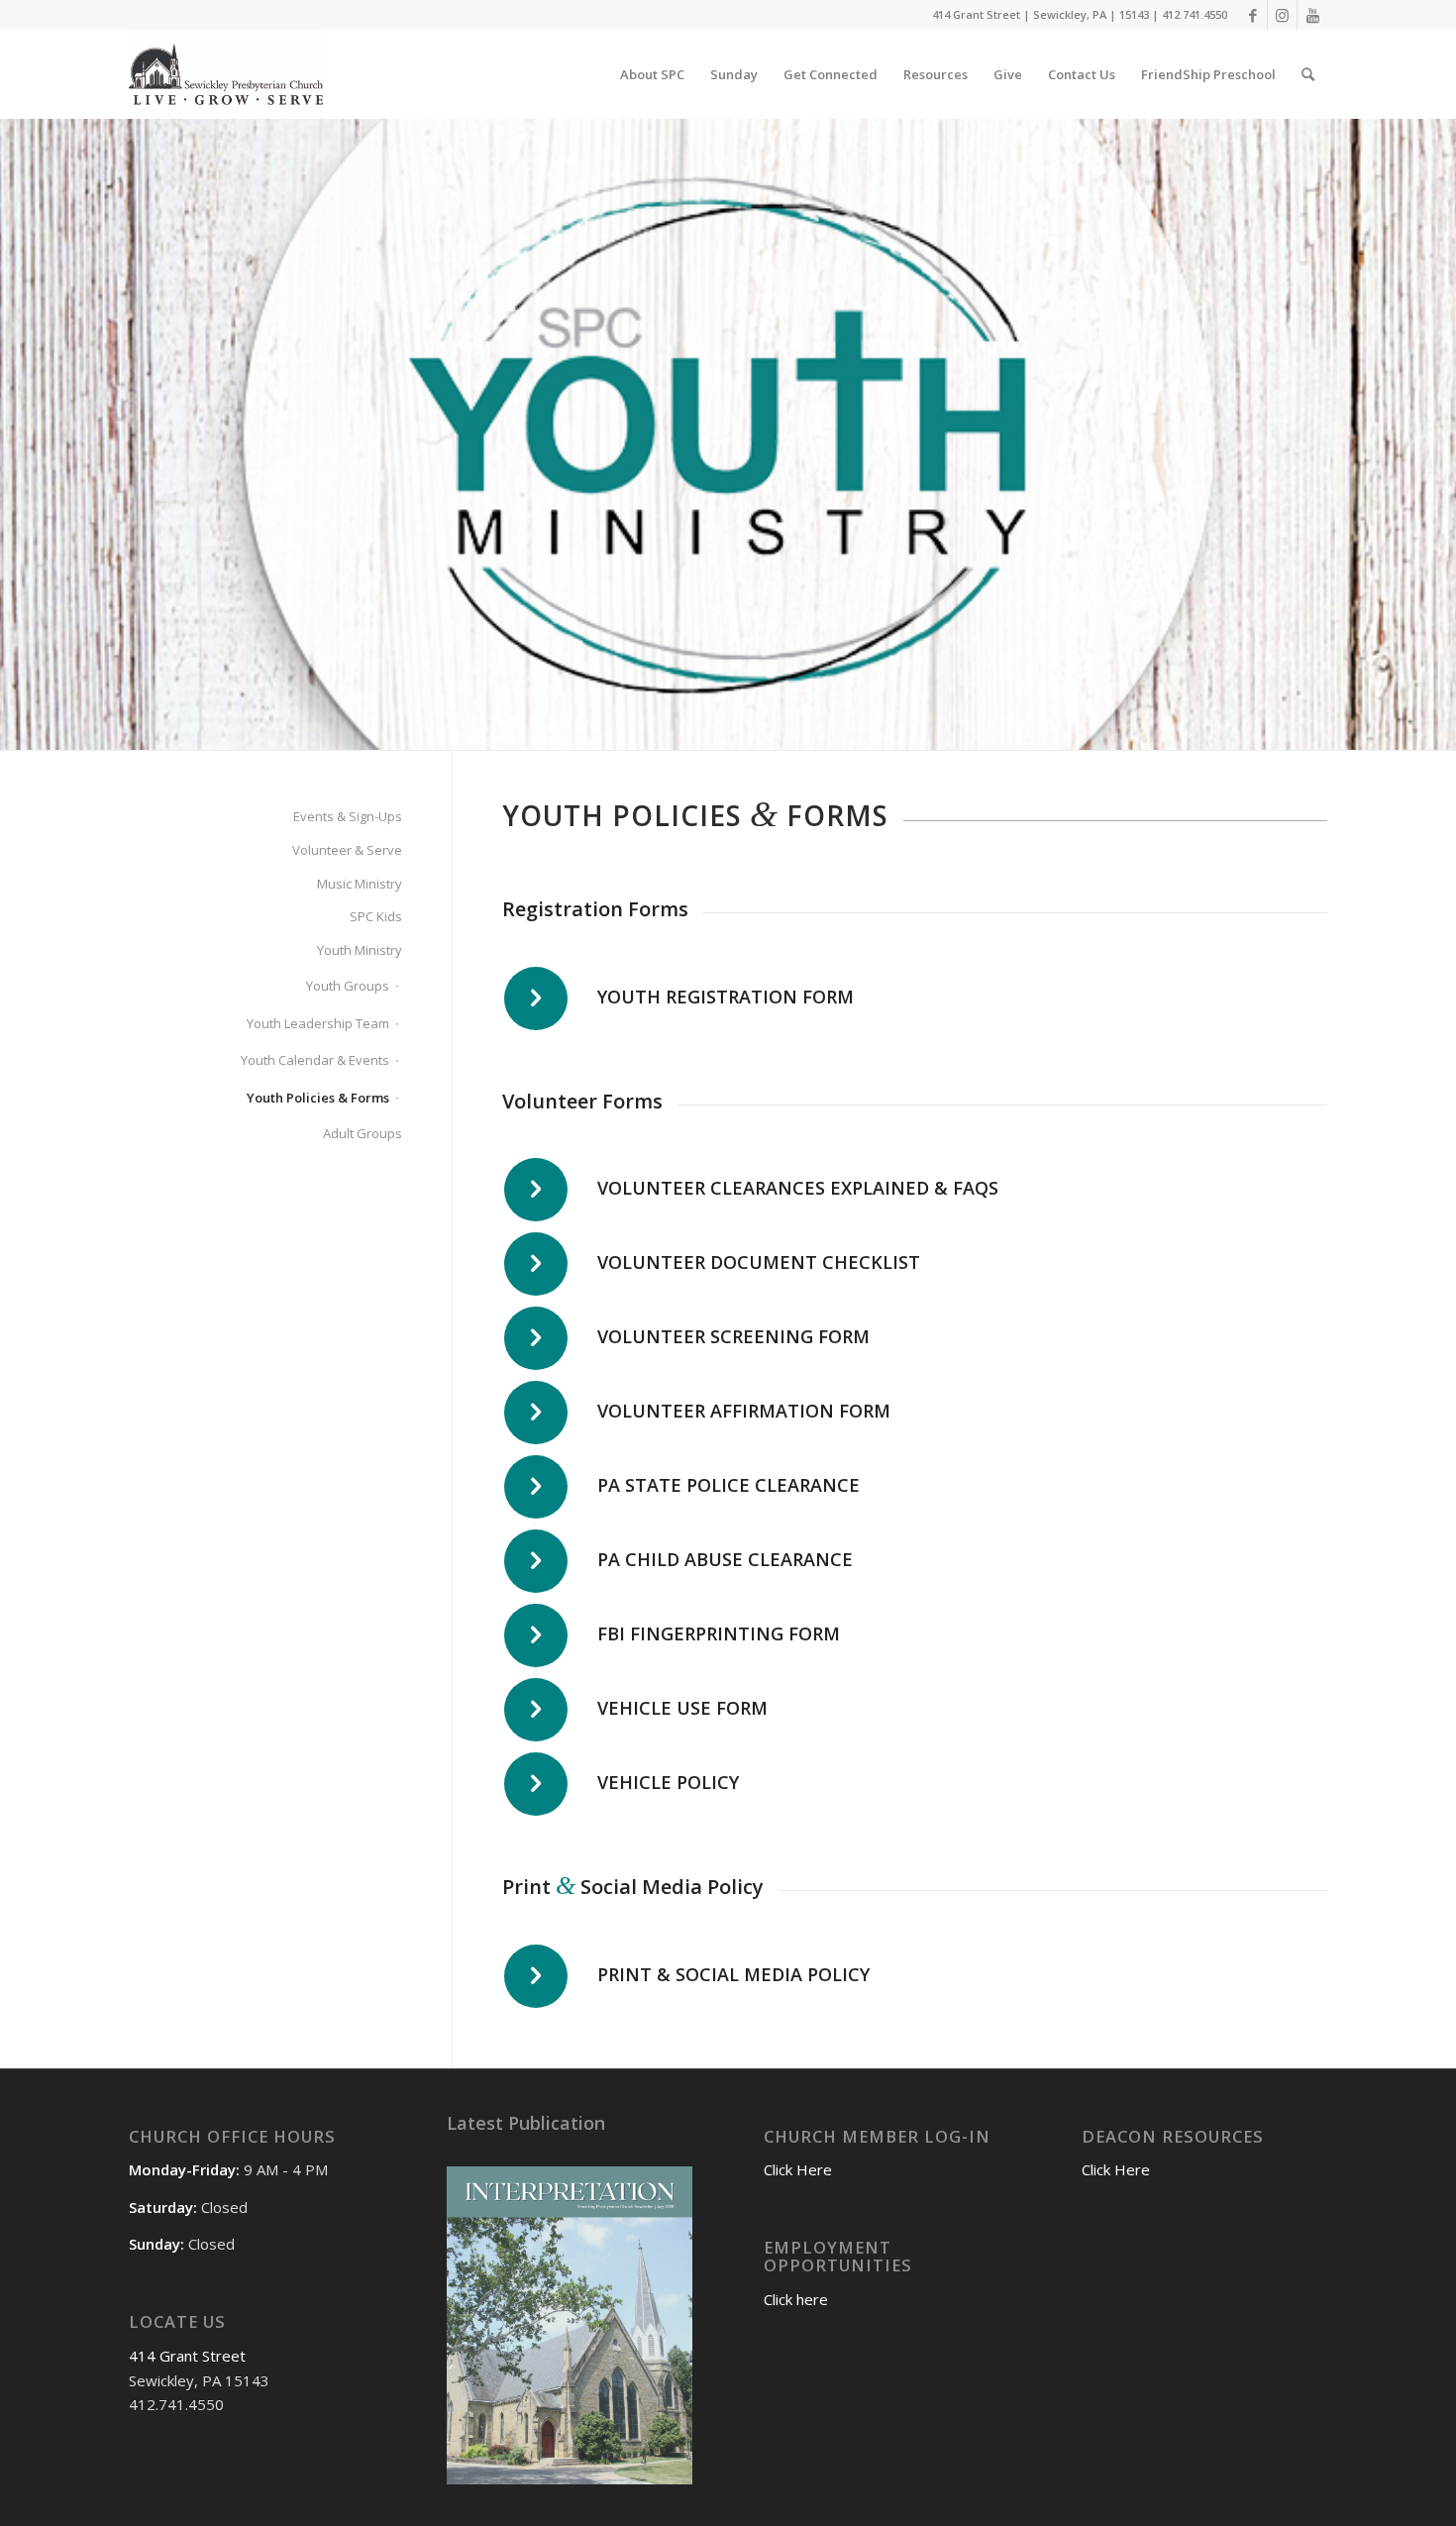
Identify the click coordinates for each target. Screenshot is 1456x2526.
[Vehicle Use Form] (536, 1710)
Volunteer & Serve (347, 850)
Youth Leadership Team (318, 1023)
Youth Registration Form (726, 997)
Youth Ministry (360, 950)
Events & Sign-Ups (348, 816)
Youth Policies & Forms (318, 1098)
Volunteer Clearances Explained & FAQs (798, 1188)
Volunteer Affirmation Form (744, 1411)
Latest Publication (526, 2123)
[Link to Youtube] (1312, 15)
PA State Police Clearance (728, 1485)
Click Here (798, 2169)
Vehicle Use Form (682, 1708)
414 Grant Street (187, 2356)
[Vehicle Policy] (536, 1784)
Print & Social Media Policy (733, 1974)
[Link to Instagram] (1282, 15)
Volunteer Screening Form (733, 1336)
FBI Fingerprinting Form (719, 1633)
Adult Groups (363, 1133)
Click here (796, 2299)
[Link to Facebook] (1252, 15)
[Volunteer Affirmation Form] (536, 1413)
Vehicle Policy (668, 1782)
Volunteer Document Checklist (759, 1262)
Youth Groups (348, 986)
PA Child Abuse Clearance (725, 1559)
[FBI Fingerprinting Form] (536, 1635)
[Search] (1308, 74)
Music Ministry (360, 884)
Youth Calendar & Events (315, 1060)
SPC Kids (376, 916)
